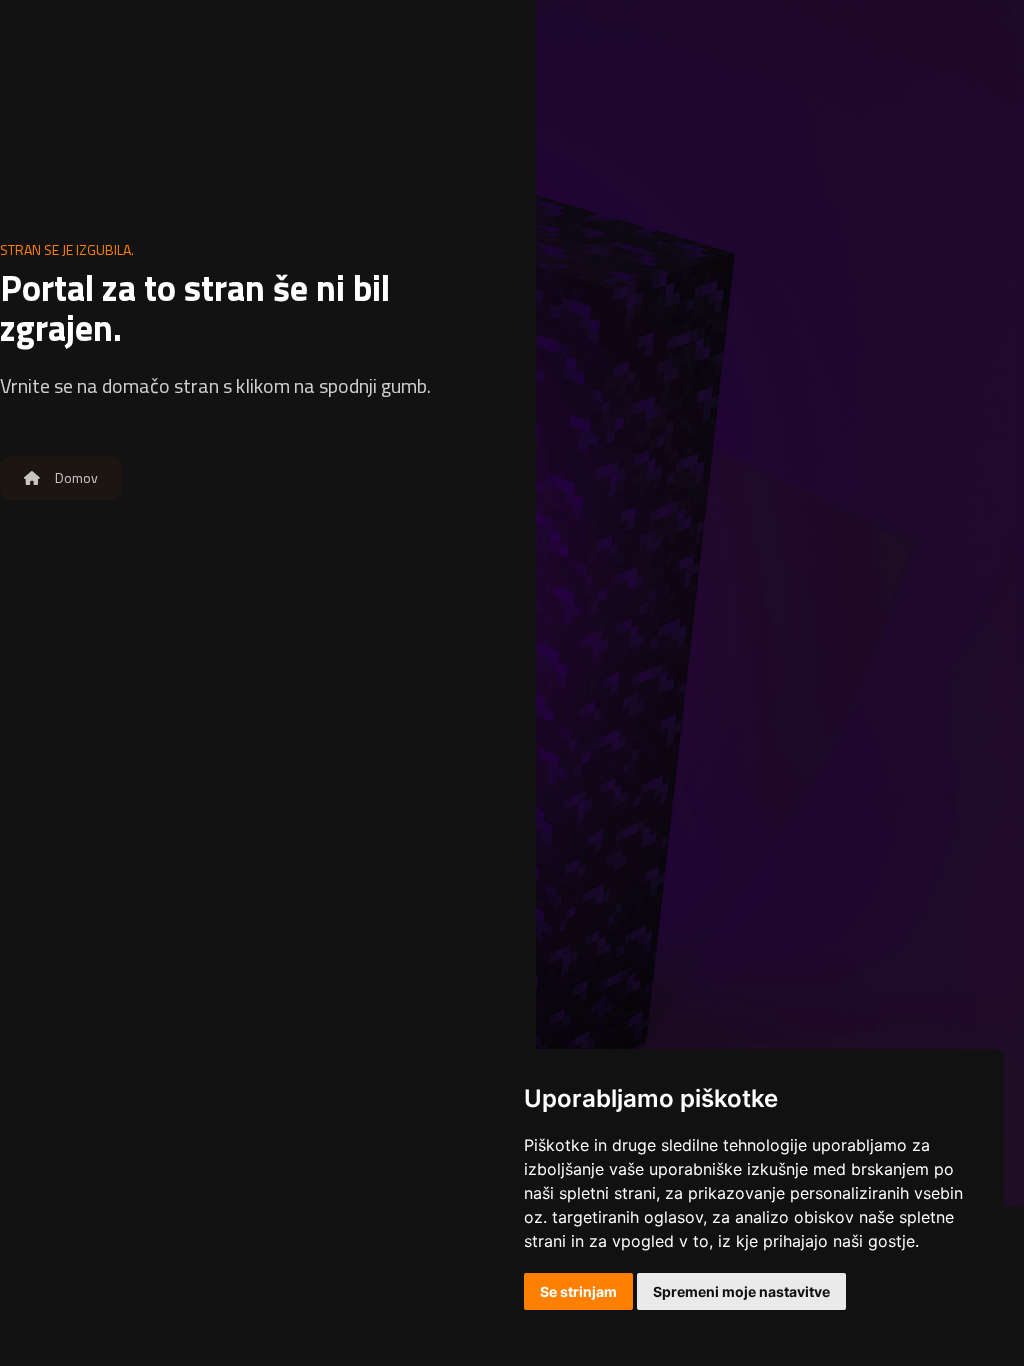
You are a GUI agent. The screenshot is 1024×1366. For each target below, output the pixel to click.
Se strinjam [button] (578, 1291)
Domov (75, 477)
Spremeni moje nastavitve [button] (741, 1291)
